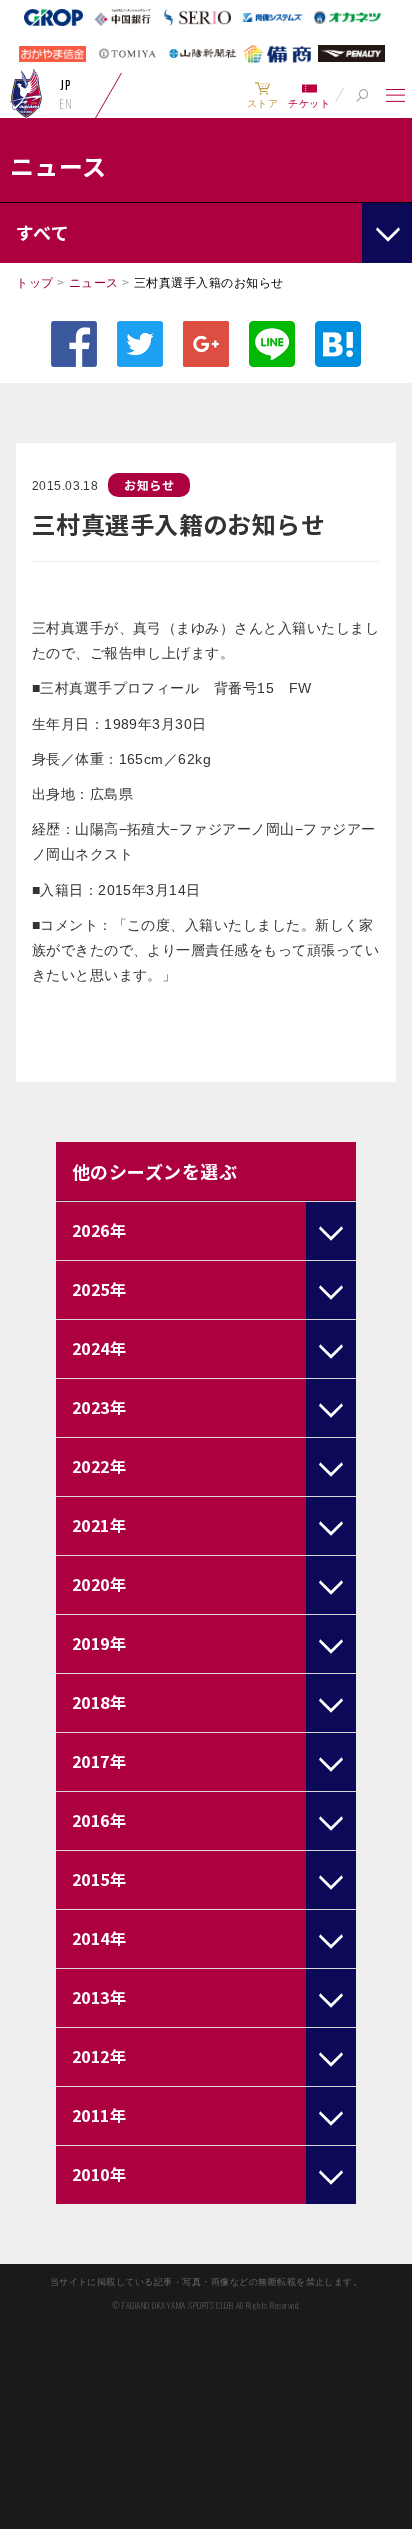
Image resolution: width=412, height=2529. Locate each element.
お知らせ (149, 484)
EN (65, 104)
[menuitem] (262, 95)
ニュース (94, 283)
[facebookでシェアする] (74, 344)
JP (65, 85)
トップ (34, 283)
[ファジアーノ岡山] (26, 93)
